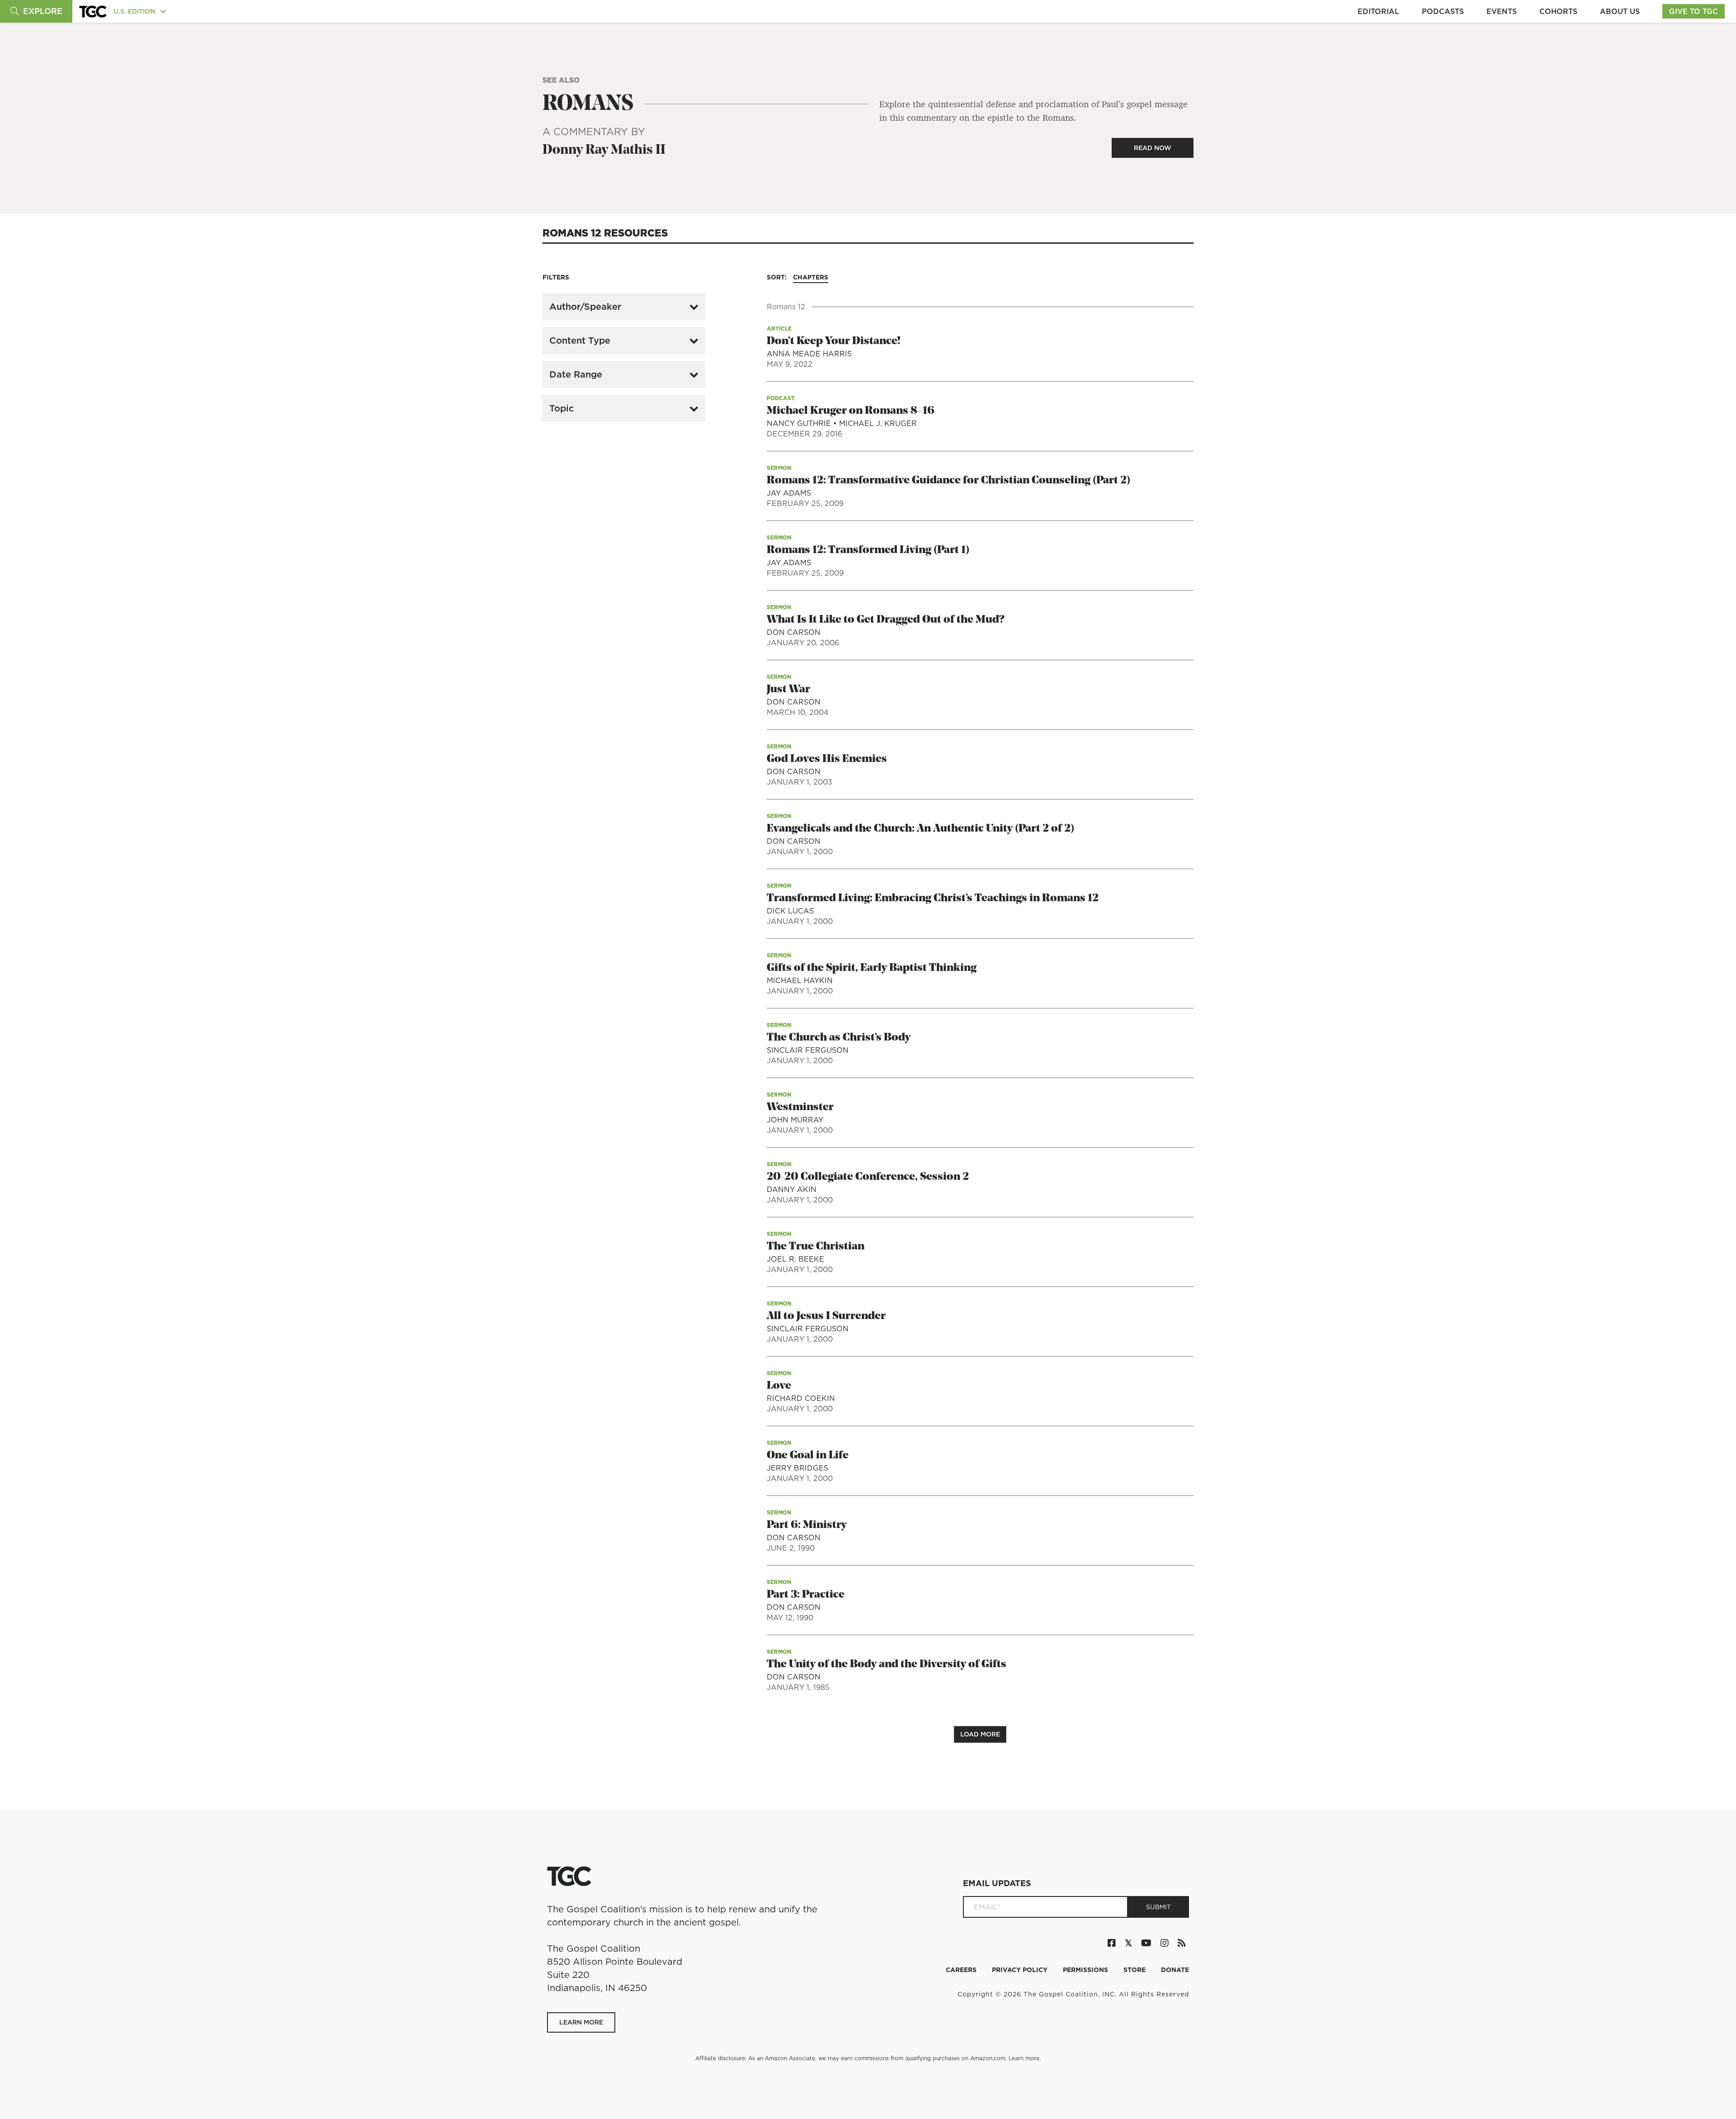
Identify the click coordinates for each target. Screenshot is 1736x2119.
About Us (1620, 11)
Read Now (1153, 148)
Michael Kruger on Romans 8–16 (851, 411)
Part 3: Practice (806, 1595)
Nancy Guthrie (800, 423)
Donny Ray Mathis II (604, 150)
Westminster (800, 1107)
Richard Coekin (801, 1398)
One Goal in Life (808, 1456)
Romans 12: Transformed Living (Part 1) (868, 550)
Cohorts (1558, 11)
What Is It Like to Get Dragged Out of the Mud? (885, 620)
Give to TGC (1694, 11)
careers (962, 1970)
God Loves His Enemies (827, 759)
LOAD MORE (980, 1734)
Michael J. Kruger (878, 423)
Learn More (581, 2022)
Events (1502, 11)
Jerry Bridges (797, 1468)
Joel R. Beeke (795, 1259)
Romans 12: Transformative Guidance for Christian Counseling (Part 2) (948, 481)
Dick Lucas (790, 911)
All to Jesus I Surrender (826, 1316)
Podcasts (1443, 11)
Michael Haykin (800, 980)
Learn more (1024, 2058)
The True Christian (816, 1247)
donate (1175, 1970)
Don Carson (794, 632)
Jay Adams (789, 493)
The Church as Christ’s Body (839, 1038)
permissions (1086, 1970)
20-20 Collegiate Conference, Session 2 (868, 1177)
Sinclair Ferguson (808, 1050)
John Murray (795, 1120)
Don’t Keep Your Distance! (834, 341)
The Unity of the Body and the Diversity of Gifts (887, 1665)
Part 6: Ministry (807, 1525)
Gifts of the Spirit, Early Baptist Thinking (872, 968)
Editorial (1378, 11)
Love (779, 1386)
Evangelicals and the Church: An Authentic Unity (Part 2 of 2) (920, 829)
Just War (788, 690)
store (1135, 1970)
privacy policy (1021, 1970)
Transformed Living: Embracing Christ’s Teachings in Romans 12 (933, 899)
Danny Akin (792, 1189)
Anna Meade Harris (809, 354)
